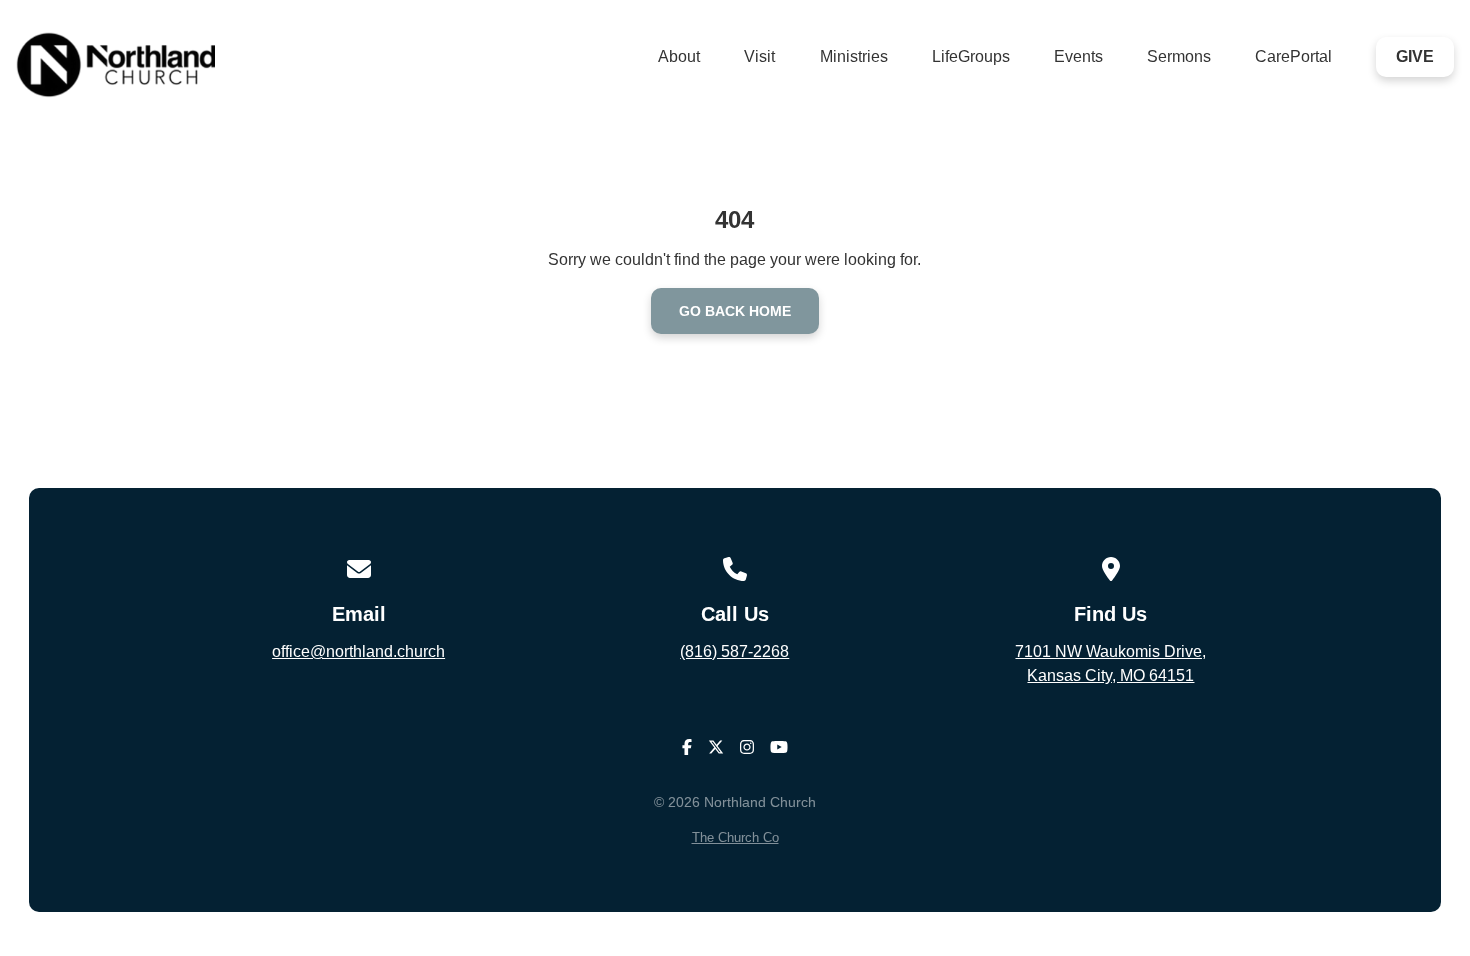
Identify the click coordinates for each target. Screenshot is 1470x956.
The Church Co (735, 837)
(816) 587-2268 (734, 651)
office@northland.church (358, 651)
